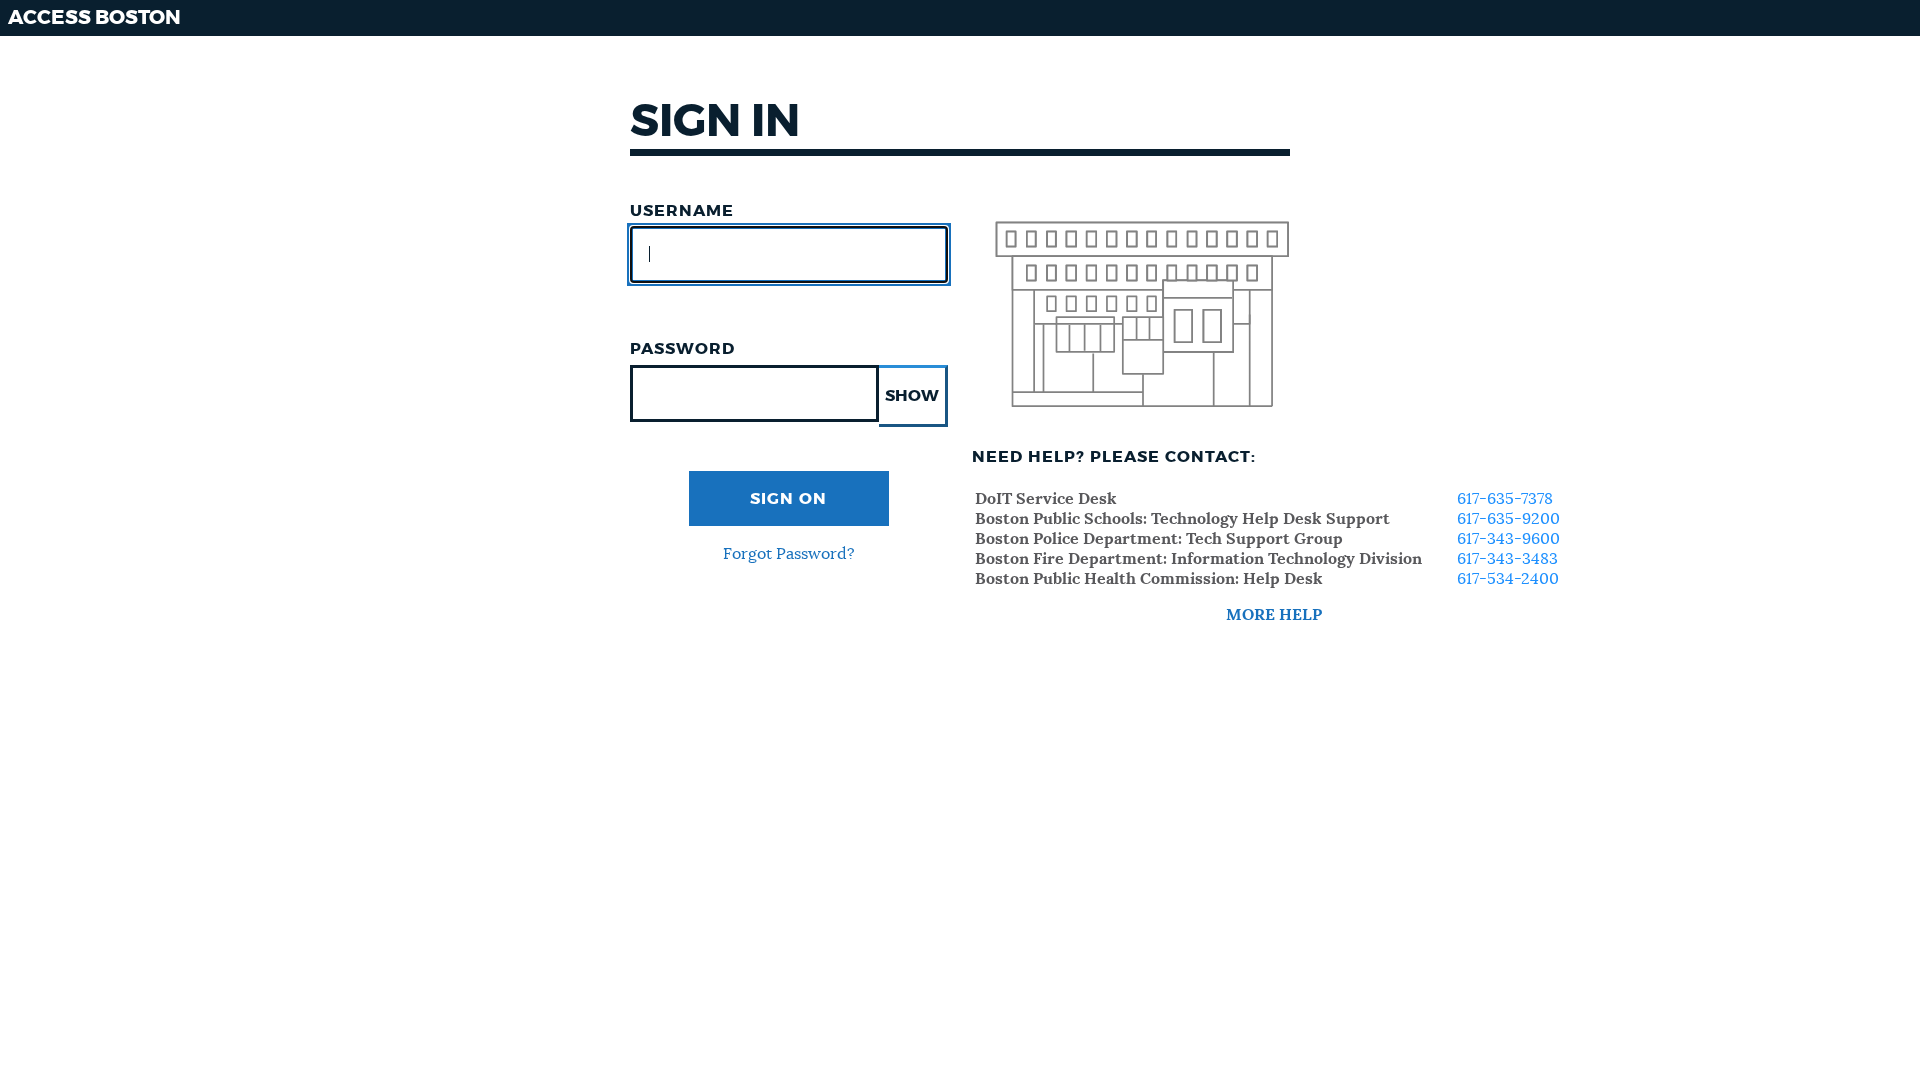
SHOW (912, 396)
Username (682, 211)
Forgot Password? (789, 554)
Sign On (788, 499)
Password (682, 349)
